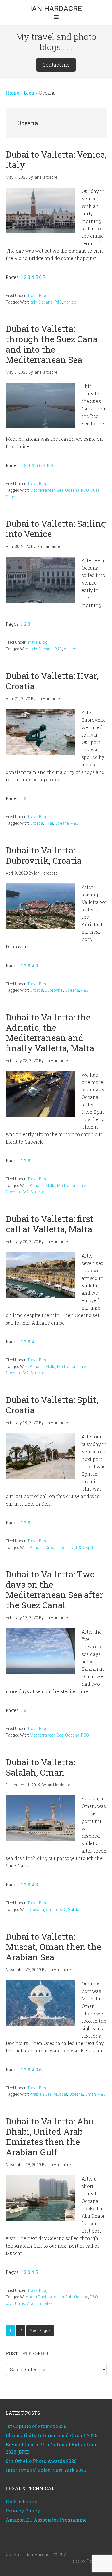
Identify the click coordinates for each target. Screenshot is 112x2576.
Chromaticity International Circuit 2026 (52, 2435)
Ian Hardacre (56, 9)
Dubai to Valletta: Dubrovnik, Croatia (44, 855)
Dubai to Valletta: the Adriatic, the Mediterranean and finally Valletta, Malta (50, 1033)
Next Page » (40, 2332)
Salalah (75, 1910)
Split (89, 1548)
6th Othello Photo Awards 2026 (41, 2461)
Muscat (60, 2094)
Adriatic (37, 1186)
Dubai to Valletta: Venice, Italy (56, 159)
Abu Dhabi (39, 2297)
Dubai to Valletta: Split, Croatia (52, 1405)
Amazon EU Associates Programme (46, 2520)
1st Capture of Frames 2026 (36, 2426)
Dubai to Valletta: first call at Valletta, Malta (50, 1224)
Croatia (36, 823)
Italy (33, 302)
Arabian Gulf (61, 2297)
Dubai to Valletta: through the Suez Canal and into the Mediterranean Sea (53, 344)
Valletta (38, 1192)
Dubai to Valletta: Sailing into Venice (56, 529)
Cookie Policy (22, 2501)
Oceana (46, 302)
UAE (9, 2303)
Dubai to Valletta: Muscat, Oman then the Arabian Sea (53, 1947)
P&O (58, 302)
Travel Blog (37, 296)
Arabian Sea (41, 2094)
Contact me (56, 65)
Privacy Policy (23, 2511)
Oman (51, 1910)
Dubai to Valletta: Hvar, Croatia (52, 681)
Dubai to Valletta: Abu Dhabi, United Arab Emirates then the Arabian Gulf (50, 2137)
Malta (50, 1186)
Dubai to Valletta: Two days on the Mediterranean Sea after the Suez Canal (54, 1590)
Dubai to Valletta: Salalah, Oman (40, 1767)
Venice (70, 302)
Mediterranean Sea (47, 490)
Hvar (49, 823)
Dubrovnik (54, 990)
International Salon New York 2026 (46, 2470)
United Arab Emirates (34, 2303)
